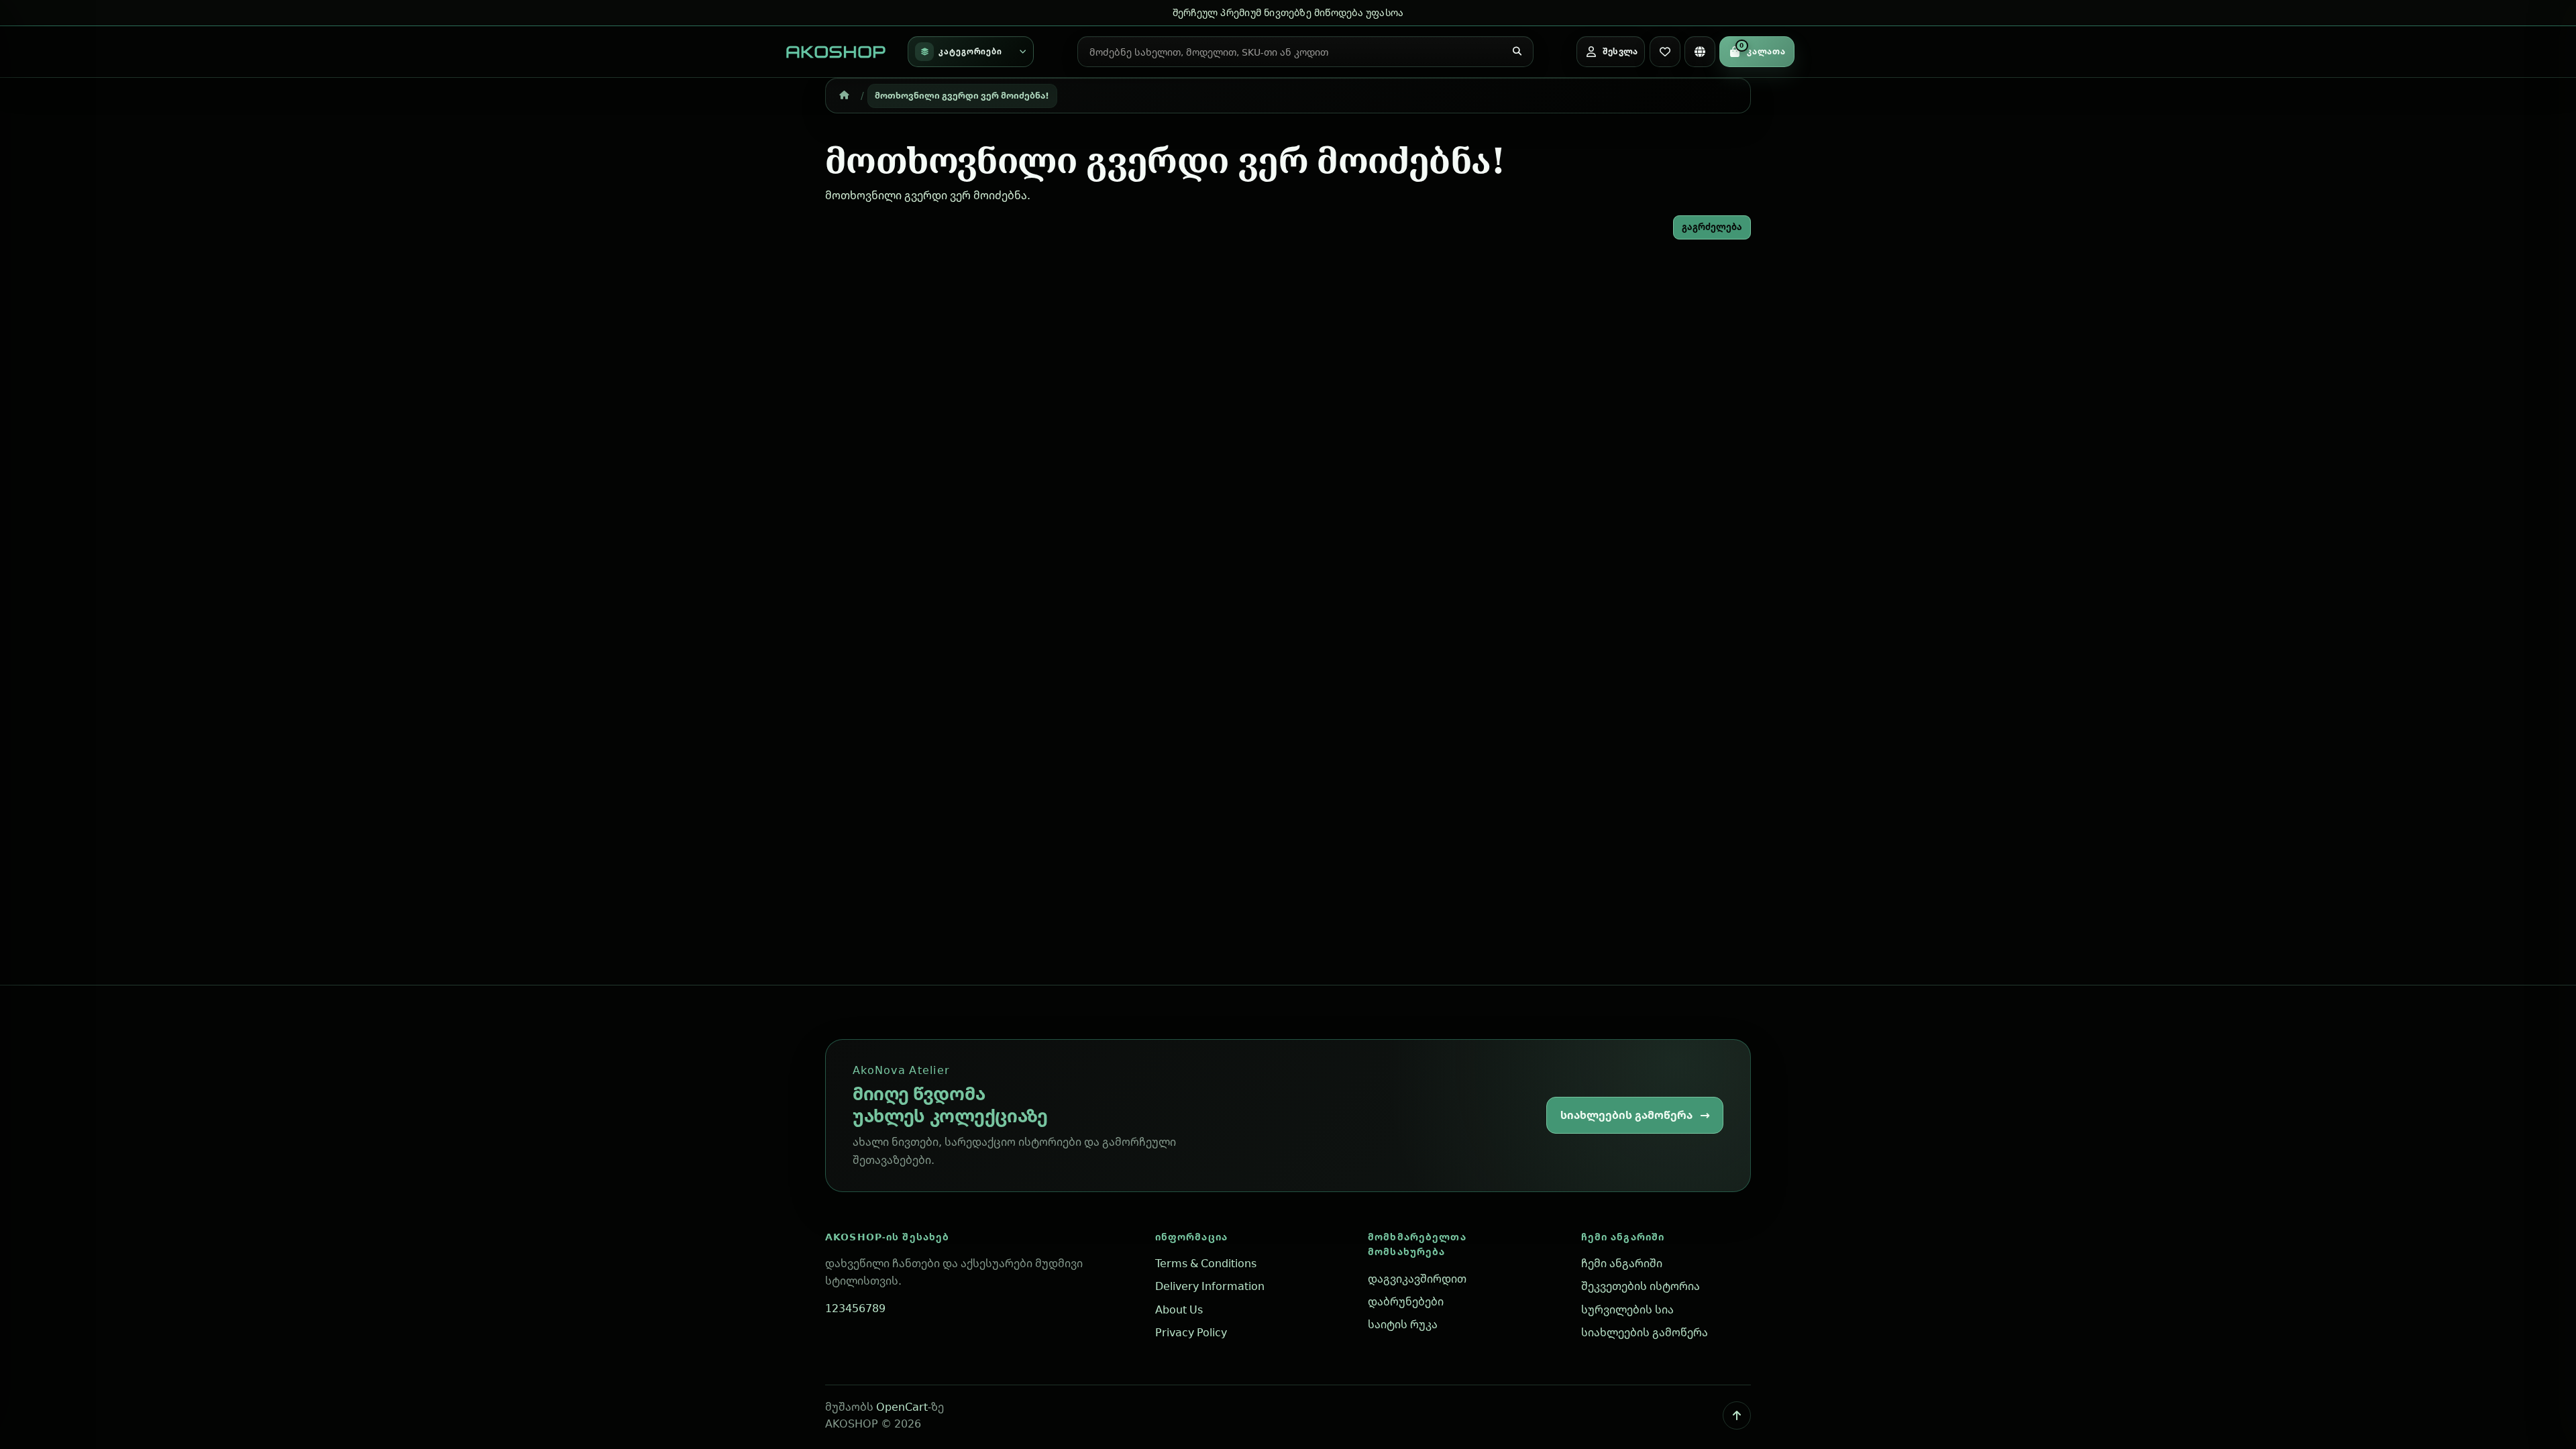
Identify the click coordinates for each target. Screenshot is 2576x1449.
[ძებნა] (1517, 52)
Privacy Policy (1191, 1332)
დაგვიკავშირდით (1417, 1279)
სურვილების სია (1627, 1309)
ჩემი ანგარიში (1623, 1237)
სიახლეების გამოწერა (1626, 1115)
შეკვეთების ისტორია (1641, 1286)
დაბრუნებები (1406, 1301)
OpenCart (902, 1407)
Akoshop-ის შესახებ (887, 1237)
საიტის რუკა (1403, 1324)
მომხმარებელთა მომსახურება (1417, 1244)
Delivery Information (1210, 1286)
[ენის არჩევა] (1700, 52)
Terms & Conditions (1206, 1263)
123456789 (855, 1308)
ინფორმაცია (1191, 1237)
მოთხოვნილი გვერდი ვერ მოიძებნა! (962, 95)
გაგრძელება (1712, 227)
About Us (1179, 1309)
